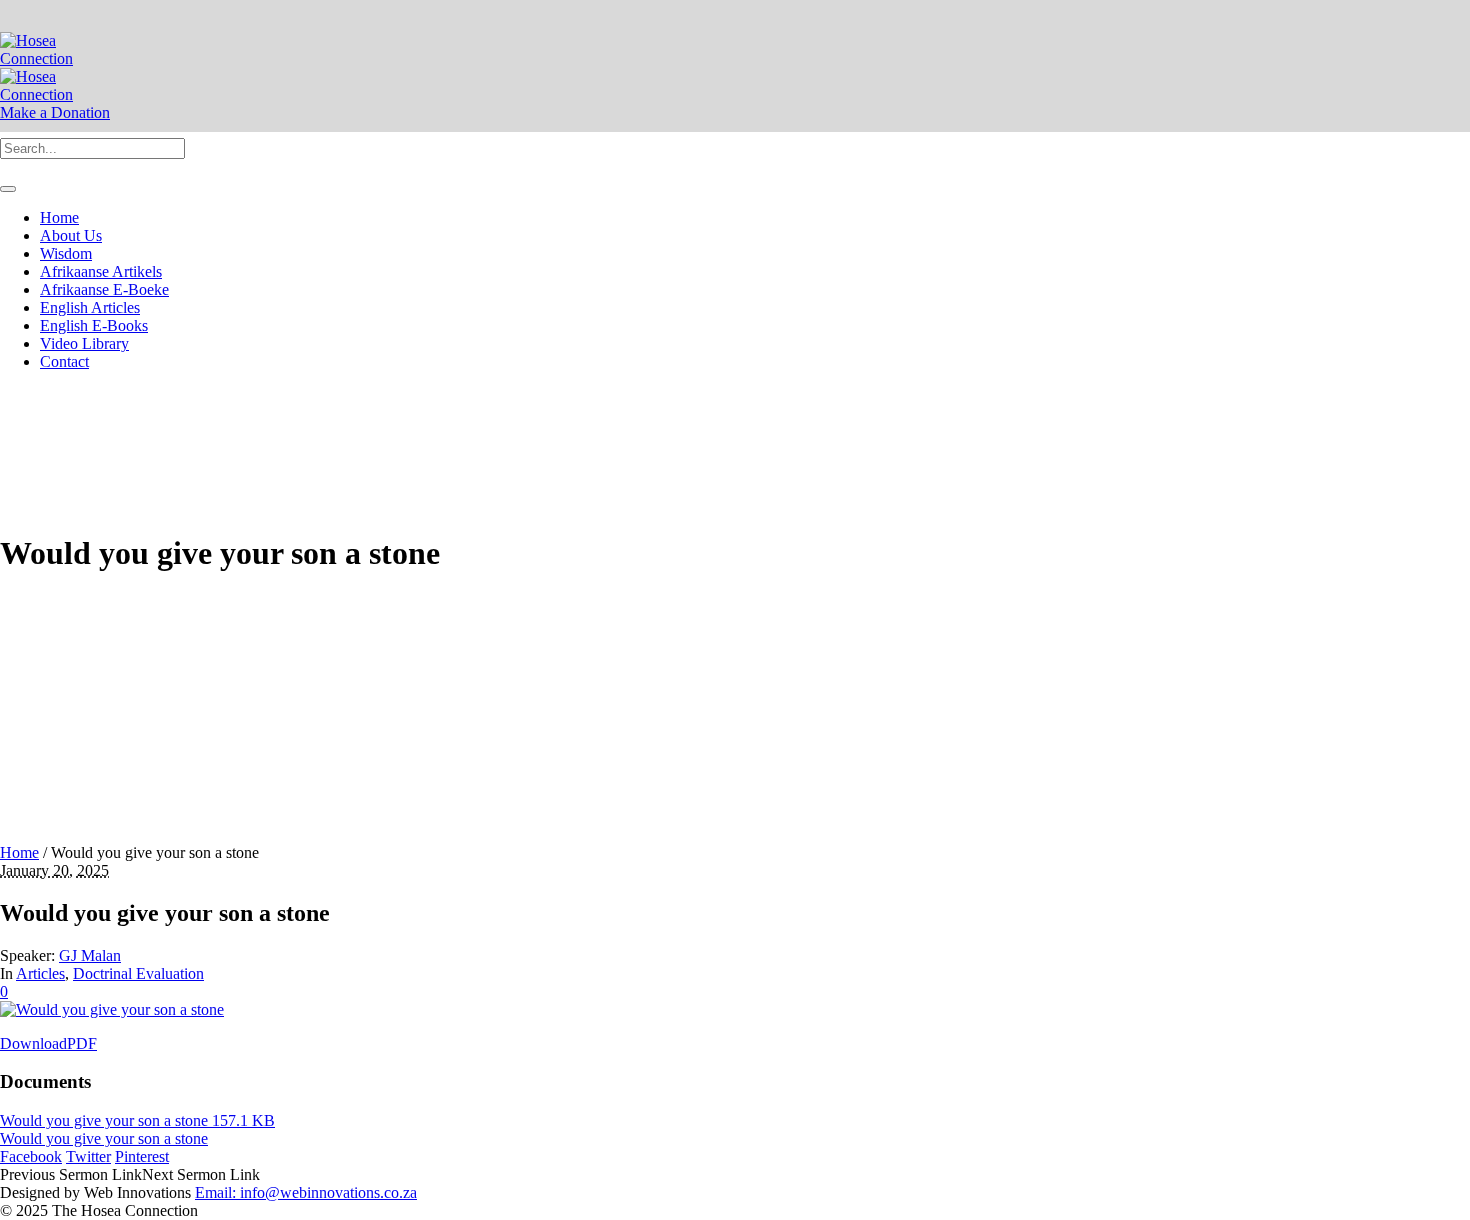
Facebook (31, 1156)
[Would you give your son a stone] (112, 1009)
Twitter (88, 1156)
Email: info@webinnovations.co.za (306, 1192)
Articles (40, 973)
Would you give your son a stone (104, 1138)
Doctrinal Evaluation (138, 973)
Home (19, 852)
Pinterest (142, 1156)
